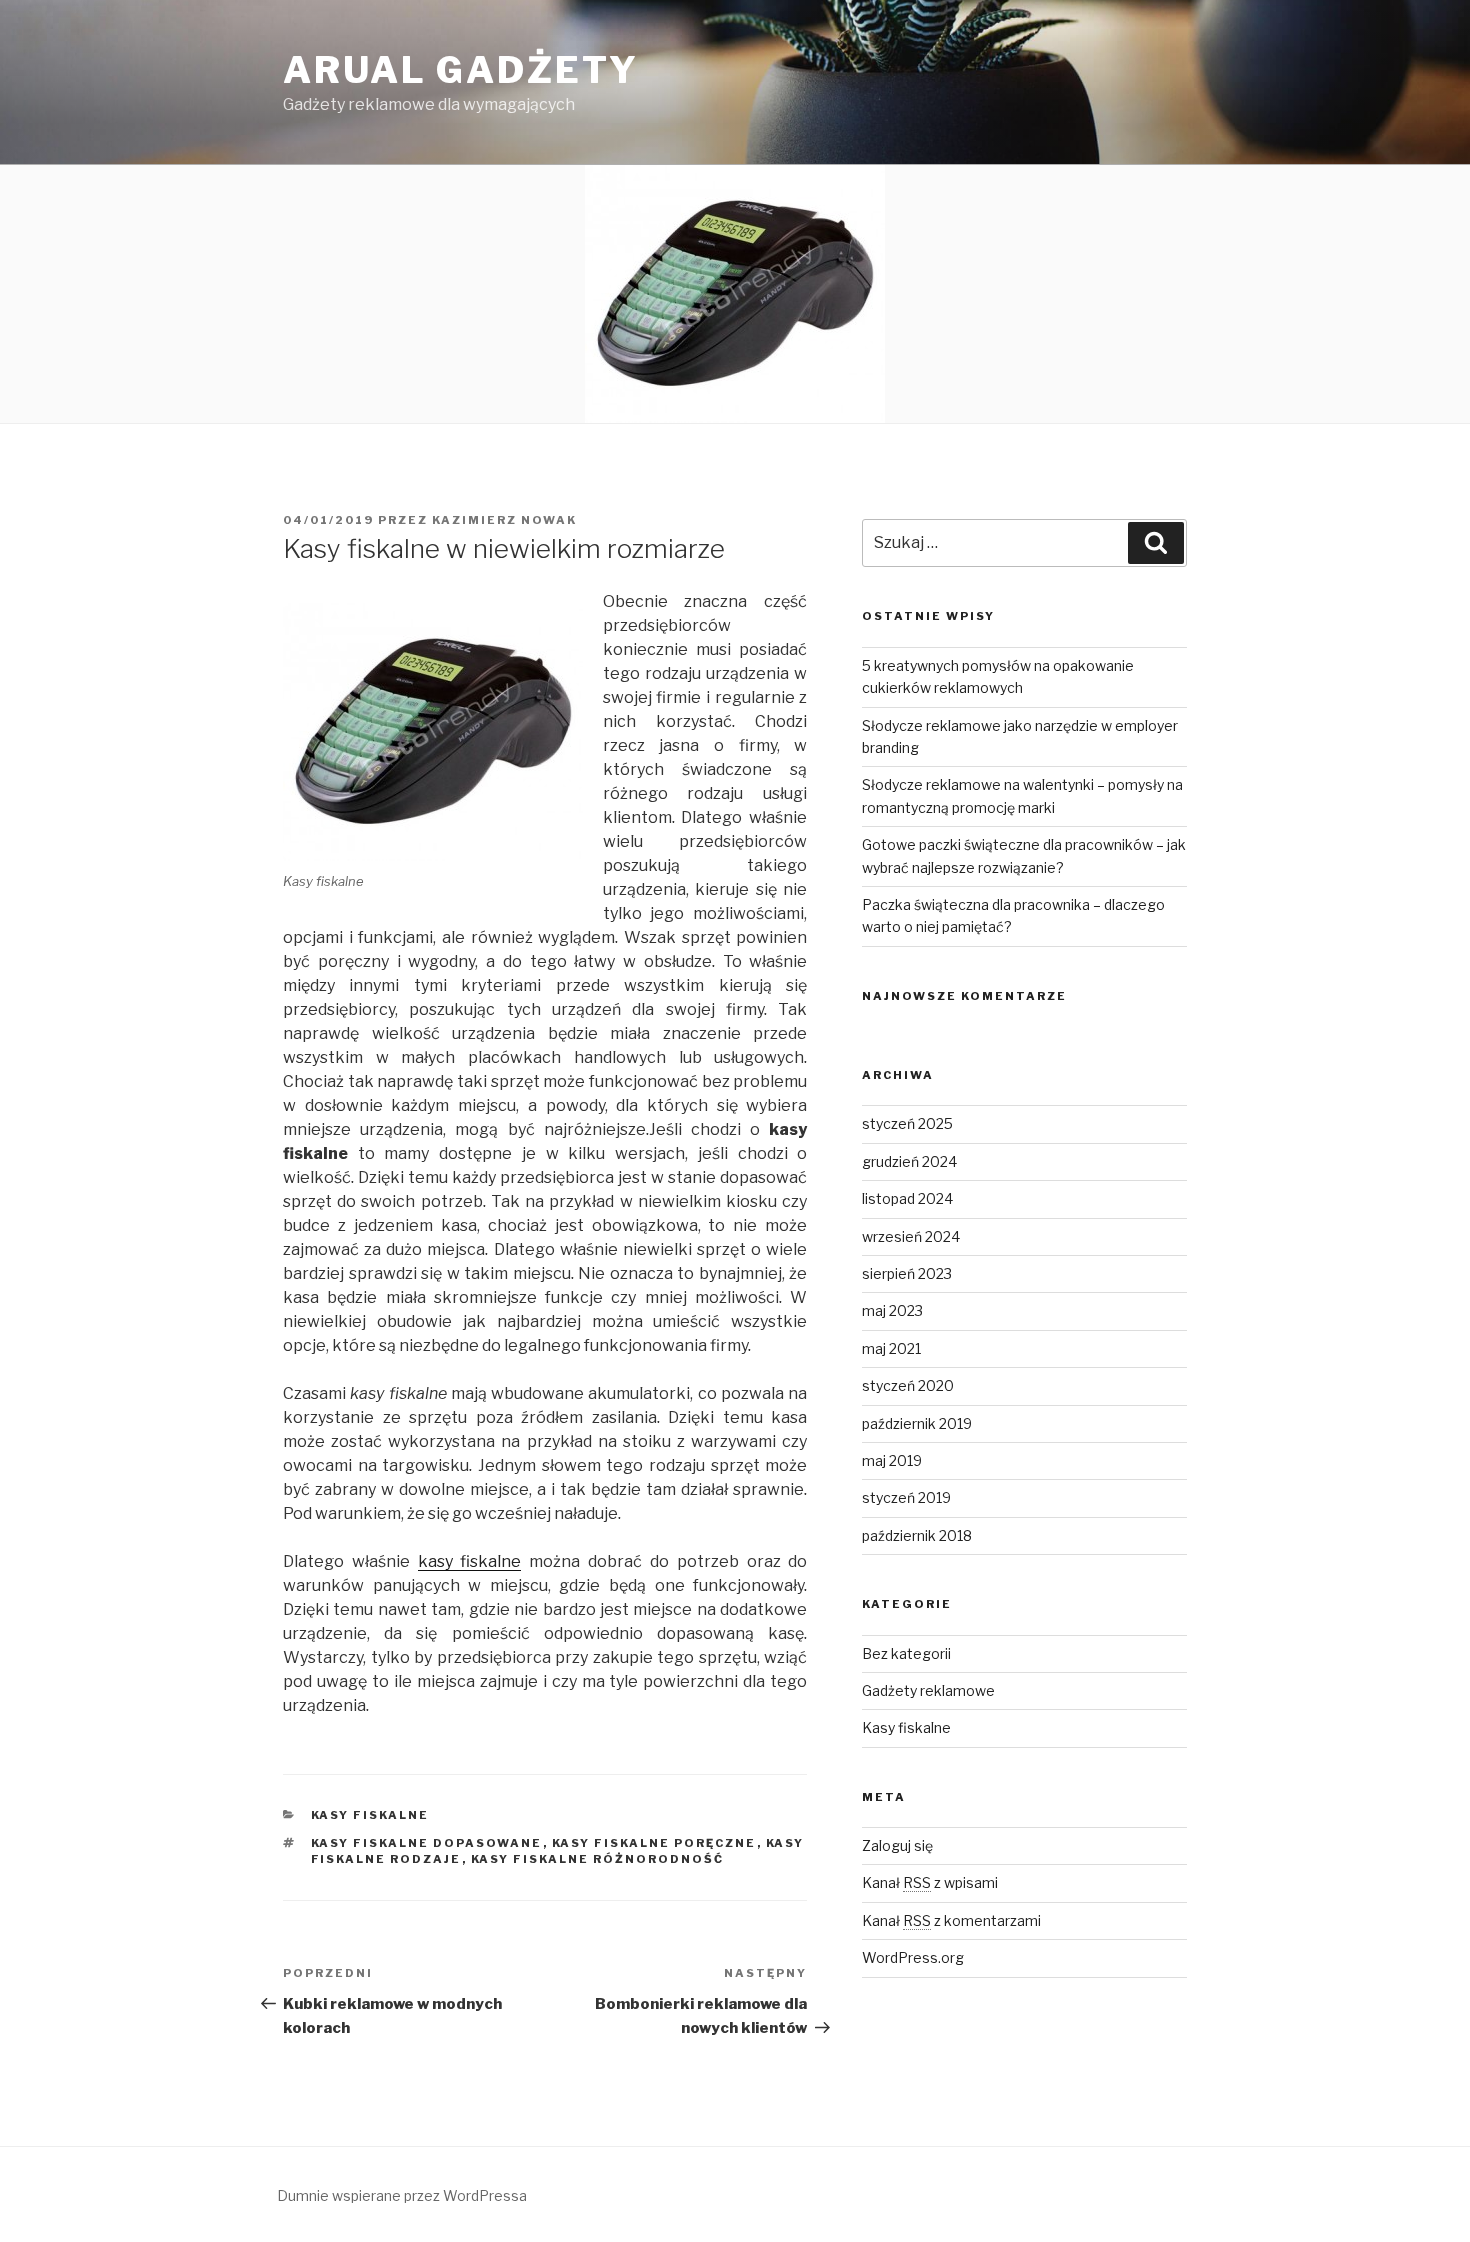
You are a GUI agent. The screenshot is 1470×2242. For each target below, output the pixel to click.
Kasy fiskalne (370, 1815)
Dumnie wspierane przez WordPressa (402, 2195)
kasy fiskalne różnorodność (598, 1859)
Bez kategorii (906, 1653)
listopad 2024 (907, 1198)
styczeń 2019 (906, 1497)
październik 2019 (917, 1423)
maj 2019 (892, 1460)
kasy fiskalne (470, 1561)
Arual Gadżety (460, 70)
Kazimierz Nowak (504, 520)
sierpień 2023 (907, 1273)
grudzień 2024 (909, 1161)
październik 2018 (917, 1535)
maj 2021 (891, 1348)
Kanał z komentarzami (951, 1920)
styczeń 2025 (907, 1123)
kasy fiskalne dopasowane (427, 1843)
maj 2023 (892, 1310)
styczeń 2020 (908, 1385)
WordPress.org (913, 1957)
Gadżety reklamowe (928, 1690)
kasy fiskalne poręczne (654, 1843)
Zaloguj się (897, 1845)
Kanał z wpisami (930, 1882)
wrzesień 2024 (911, 1236)
